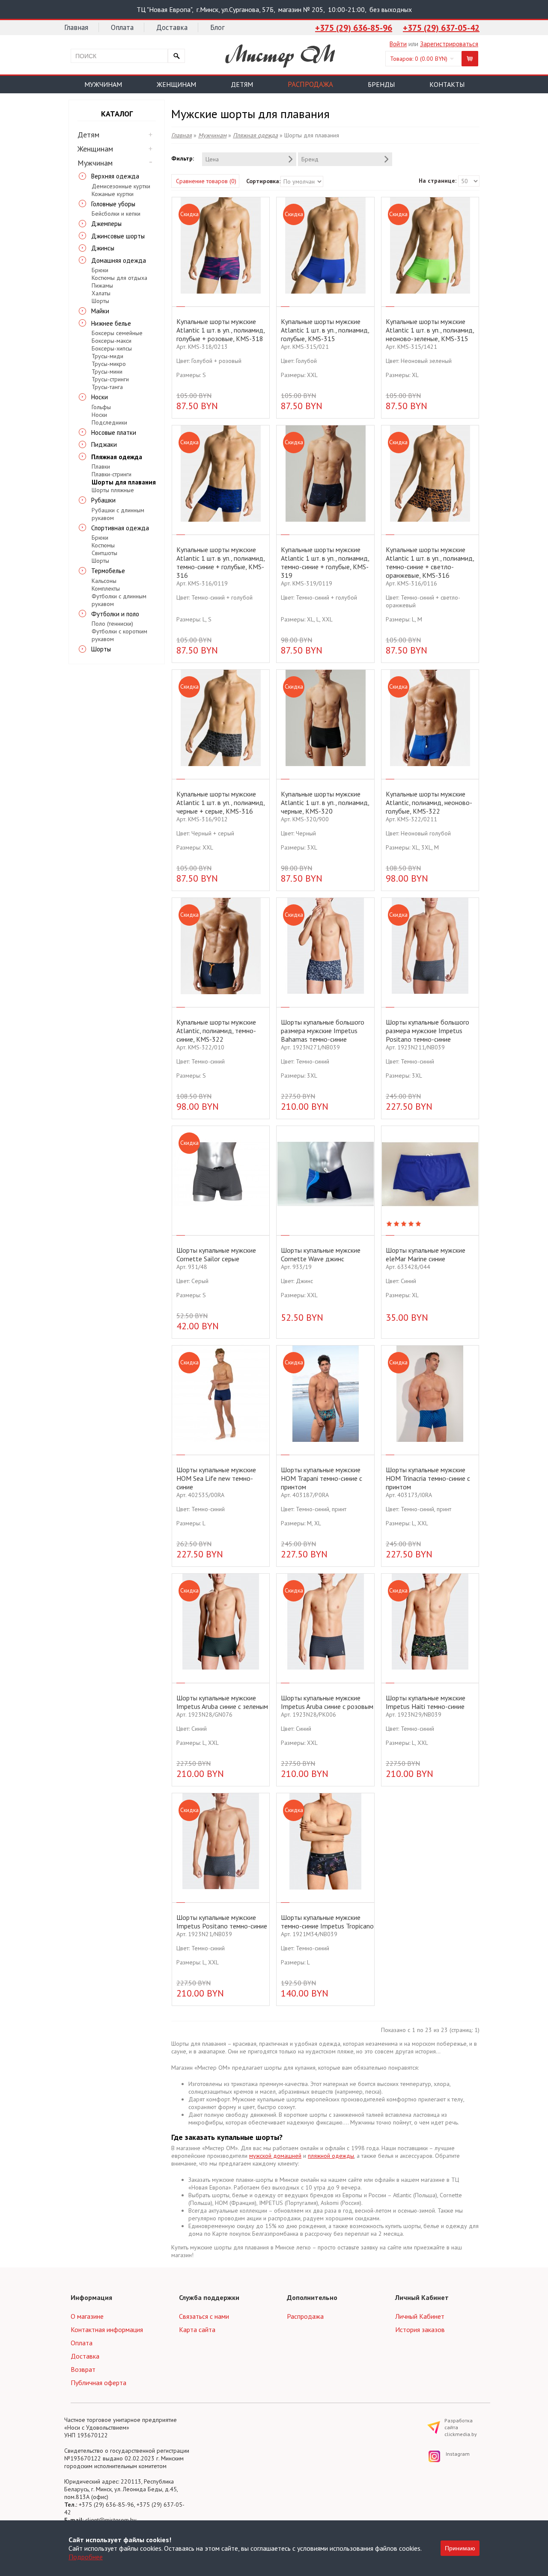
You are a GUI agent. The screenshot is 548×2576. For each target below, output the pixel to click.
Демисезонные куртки (121, 186)
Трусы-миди (107, 356)
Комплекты (106, 588)
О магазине (87, 2316)
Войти (398, 44)
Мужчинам (103, 84)
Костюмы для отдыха (119, 278)
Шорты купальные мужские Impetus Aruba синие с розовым (327, 1702)
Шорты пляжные (113, 490)
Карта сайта (197, 2329)
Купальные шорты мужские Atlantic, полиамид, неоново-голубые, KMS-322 (429, 802)
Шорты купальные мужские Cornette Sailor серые (216, 1254)
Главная (76, 27)
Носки (100, 397)
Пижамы (102, 285)
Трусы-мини (107, 371)
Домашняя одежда (119, 260)
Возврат (83, 2369)
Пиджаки (104, 444)
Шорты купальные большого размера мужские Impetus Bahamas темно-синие (323, 1031)
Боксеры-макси (112, 341)
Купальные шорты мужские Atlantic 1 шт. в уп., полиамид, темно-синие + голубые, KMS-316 (220, 562)
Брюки (100, 270)
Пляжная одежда (117, 457)
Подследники (109, 422)
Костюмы (103, 545)
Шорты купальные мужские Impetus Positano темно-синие (222, 1922)
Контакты (447, 84)
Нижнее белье (111, 323)
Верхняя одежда (115, 176)
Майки (100, 311)
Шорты (100, 301)
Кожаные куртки (113, 194)
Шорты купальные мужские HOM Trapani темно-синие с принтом (322, 1478)
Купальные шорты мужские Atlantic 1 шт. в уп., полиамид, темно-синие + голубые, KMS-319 (325, 562)
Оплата (122, 27)
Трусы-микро (109, 364)
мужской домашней (275, 2156)
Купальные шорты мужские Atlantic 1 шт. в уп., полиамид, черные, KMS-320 (325, 802)
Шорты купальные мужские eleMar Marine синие (426, 1254)
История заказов (420, 2329)
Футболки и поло (115, 614)
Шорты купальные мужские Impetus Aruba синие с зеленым (222, 1702)
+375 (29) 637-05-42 (441, 28)
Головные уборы (113, 204)
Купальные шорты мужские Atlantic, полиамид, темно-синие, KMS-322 (216, 1031)
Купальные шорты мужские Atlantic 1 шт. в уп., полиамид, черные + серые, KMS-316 (220, 802)
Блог (217, 27)
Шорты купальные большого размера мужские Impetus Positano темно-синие (427, 1031)
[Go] (176, 56)
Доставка (172, 27)
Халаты (101, 293)
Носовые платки (114, 432)
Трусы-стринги (110, 379)
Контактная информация (107, 2329)
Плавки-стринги (112, 474)
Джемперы (106, 224)
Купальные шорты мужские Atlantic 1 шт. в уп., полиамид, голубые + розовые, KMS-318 (220, 330)
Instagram (451, 2454)
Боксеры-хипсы (112, 348)
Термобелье (108, 571)
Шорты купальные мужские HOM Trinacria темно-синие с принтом (428, 1478)
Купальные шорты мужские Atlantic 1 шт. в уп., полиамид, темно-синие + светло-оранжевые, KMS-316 (430, 562)
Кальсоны (104, 581)
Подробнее (86, 2557)
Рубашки (103, 500)
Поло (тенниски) (112, 624)
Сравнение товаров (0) (206, 181)
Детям (242, 84)
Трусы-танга (107, 387)
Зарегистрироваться (449, 44)
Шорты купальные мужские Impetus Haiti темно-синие (426, 1702)
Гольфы (101, 407)
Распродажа (310, 84)
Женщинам (176, 84)
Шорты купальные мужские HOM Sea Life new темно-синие (216, 1478)
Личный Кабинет (420, 2316)
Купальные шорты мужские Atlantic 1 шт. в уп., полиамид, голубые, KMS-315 (325, 330)
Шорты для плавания (124, 482)
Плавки (101, 466)
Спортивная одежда (120, 528)
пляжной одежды (331, 2156)
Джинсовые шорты (118, 236)
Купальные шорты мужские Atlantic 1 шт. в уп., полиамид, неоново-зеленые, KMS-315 (430, 330)
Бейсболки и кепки (116, 214)
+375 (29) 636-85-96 (354, 28)
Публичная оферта (98, 2383)
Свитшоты (104, 553)
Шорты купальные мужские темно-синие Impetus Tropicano (327, 1922)
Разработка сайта (461, 2427)
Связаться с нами (204, 2316)
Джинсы (103, 248)
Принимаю (460, 2548)
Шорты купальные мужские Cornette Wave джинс (321, 1254)
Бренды (381, 84)
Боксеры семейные (117, 333)
